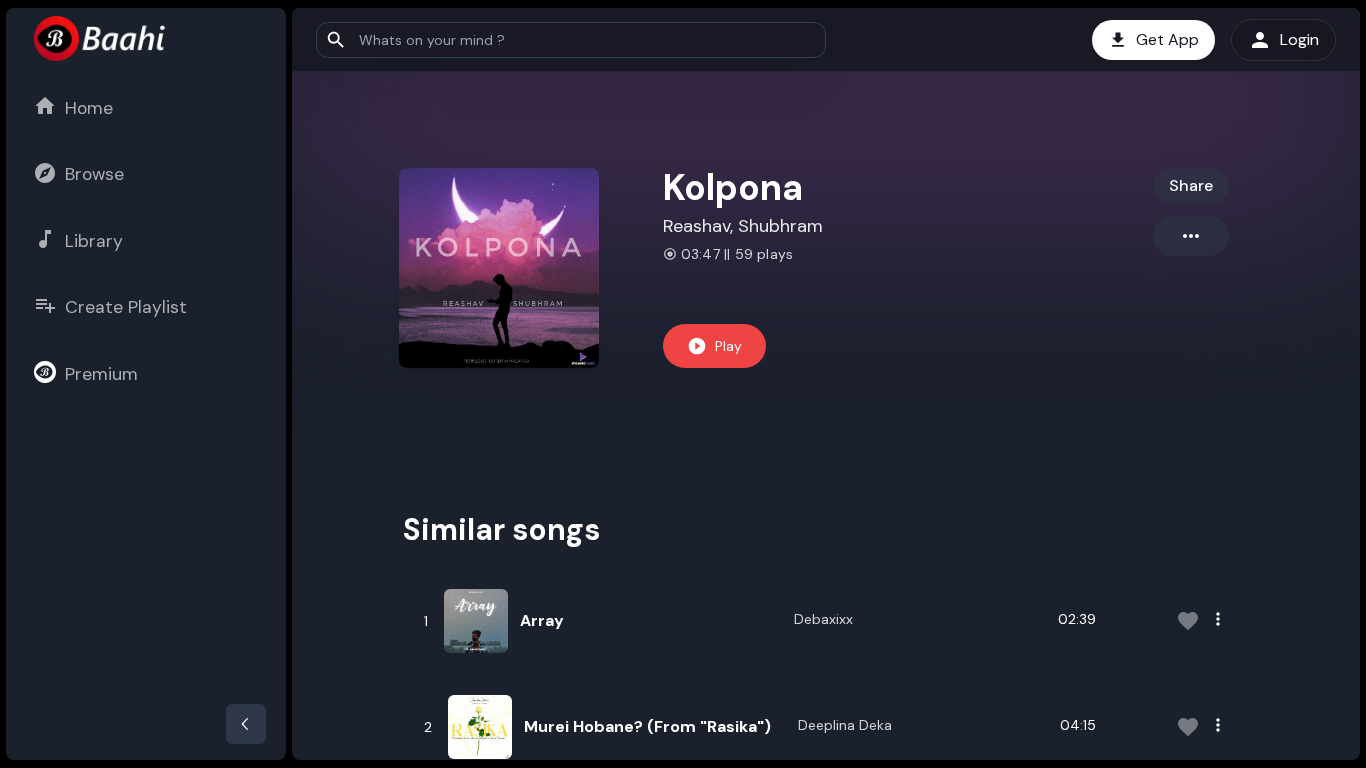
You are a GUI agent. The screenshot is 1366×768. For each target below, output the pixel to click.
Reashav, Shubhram (743, 226)
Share (1191, 185)
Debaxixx (823, 619)
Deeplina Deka (845, 725)
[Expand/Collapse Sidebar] (246, 724)
